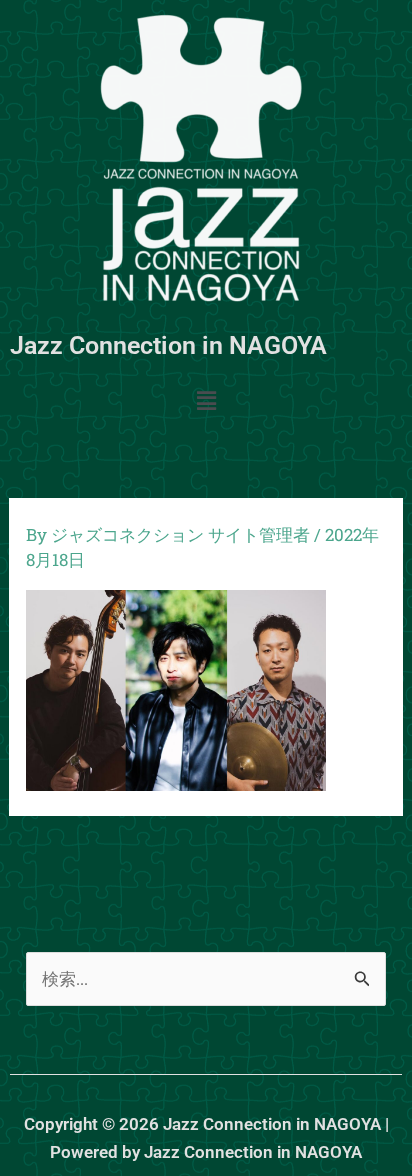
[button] (206, 401)
